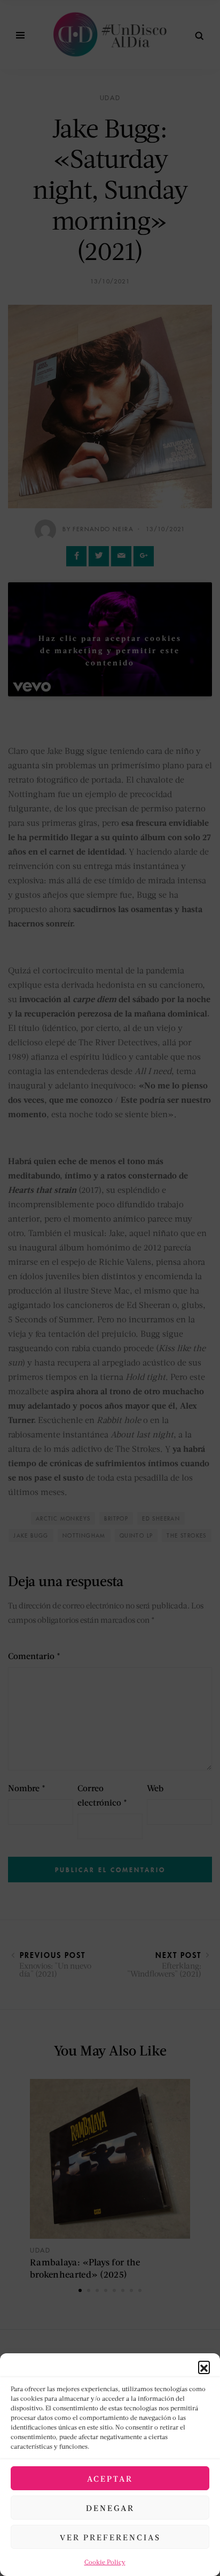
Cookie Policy (105, 2562)
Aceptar (110, 2479)
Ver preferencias (110, 2537)
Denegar (110, 2508)
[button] (204, 2367)
